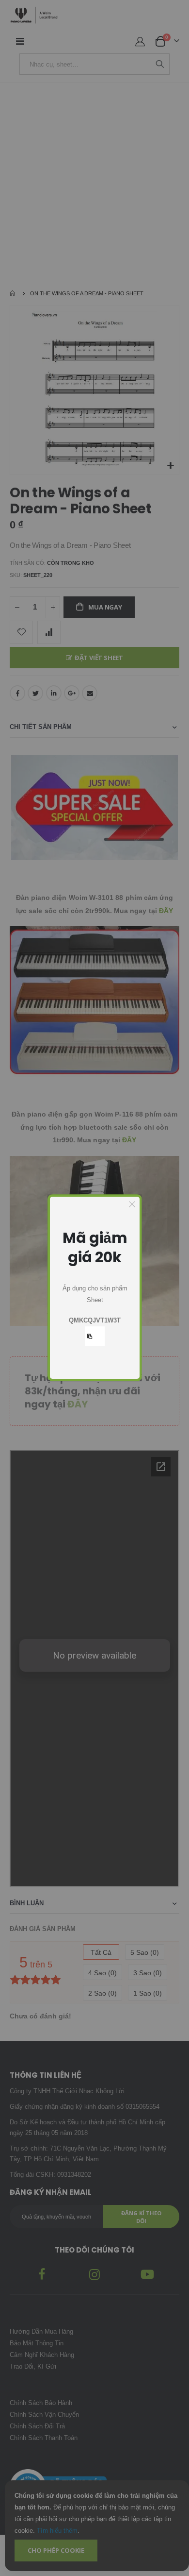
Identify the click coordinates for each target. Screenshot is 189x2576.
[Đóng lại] (132, 1204)
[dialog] (95, 1288)
